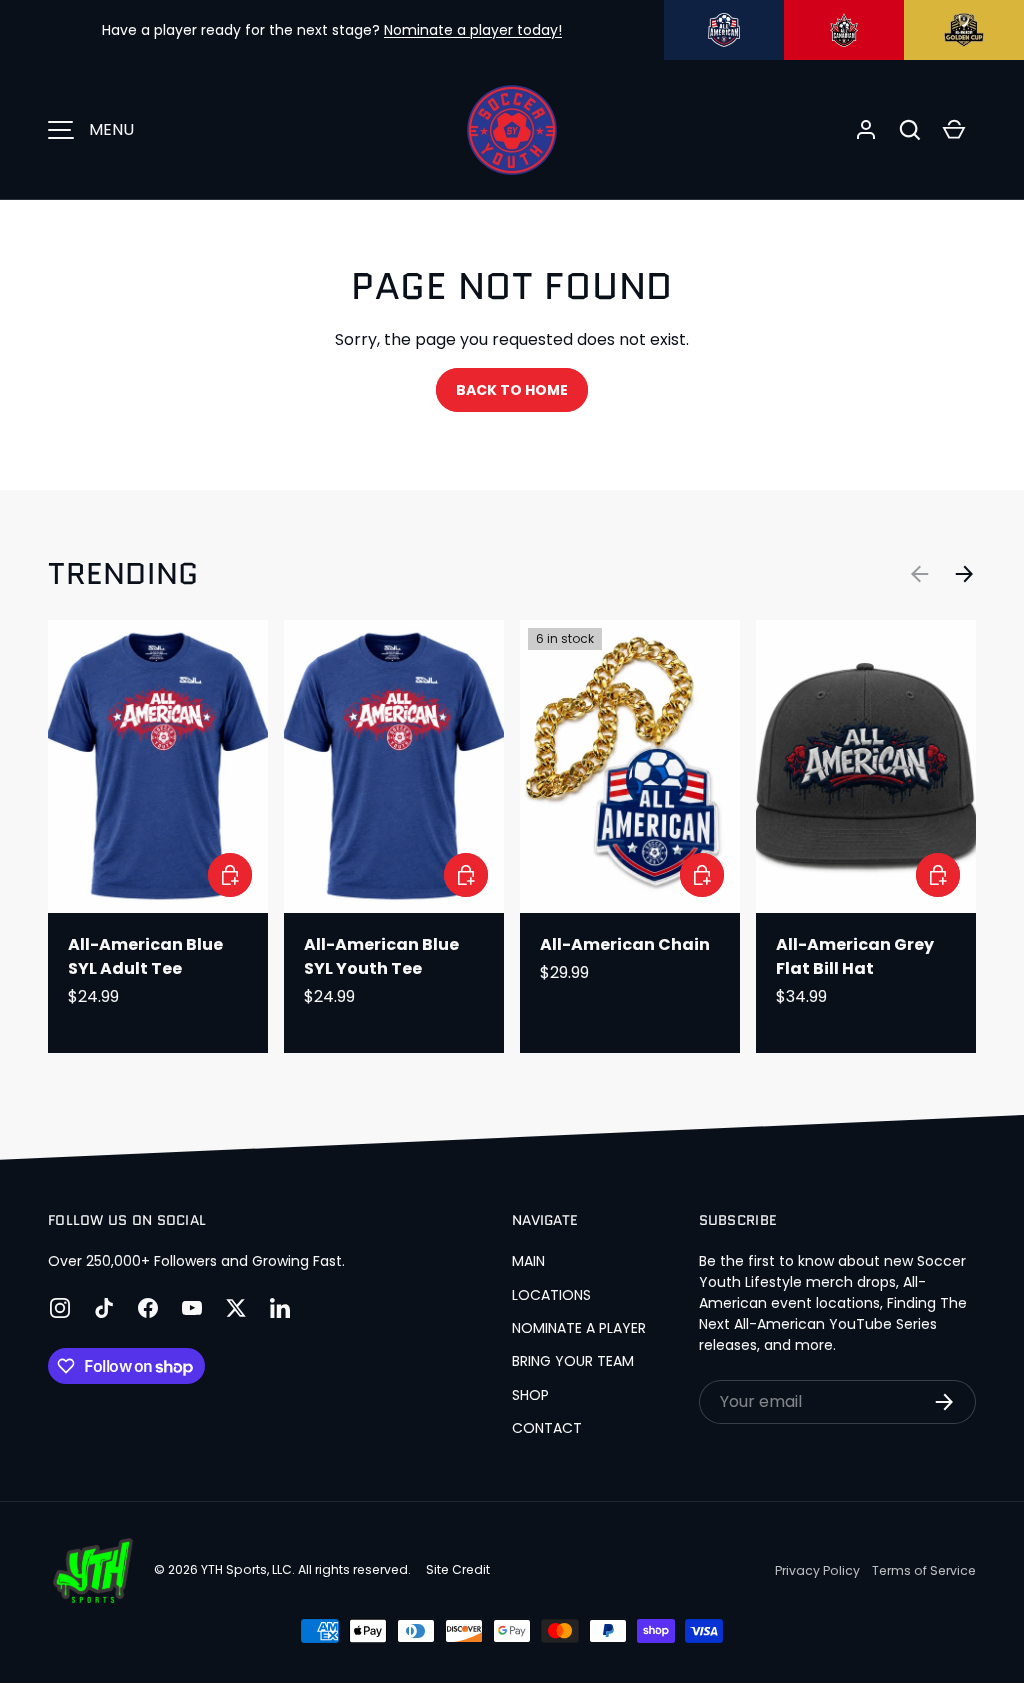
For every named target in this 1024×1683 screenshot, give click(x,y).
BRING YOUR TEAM (573, 1361)
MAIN (528, 1261)
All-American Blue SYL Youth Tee (381, 956)
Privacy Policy (817, 1570)
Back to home (512, 390)
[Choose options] (230, 875)
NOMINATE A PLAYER (579, 1328)
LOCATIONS (551, 1295)
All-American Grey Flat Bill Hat (855, 956)
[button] (910, 130)
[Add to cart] (702, 875)
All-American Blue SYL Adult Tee (145, 956)
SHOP (530, 1395)
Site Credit (458, 1569)
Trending (123, 573)
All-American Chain (625, 944)
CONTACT (547, 1428)
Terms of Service (924, 1570)
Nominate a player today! (473, 30)
